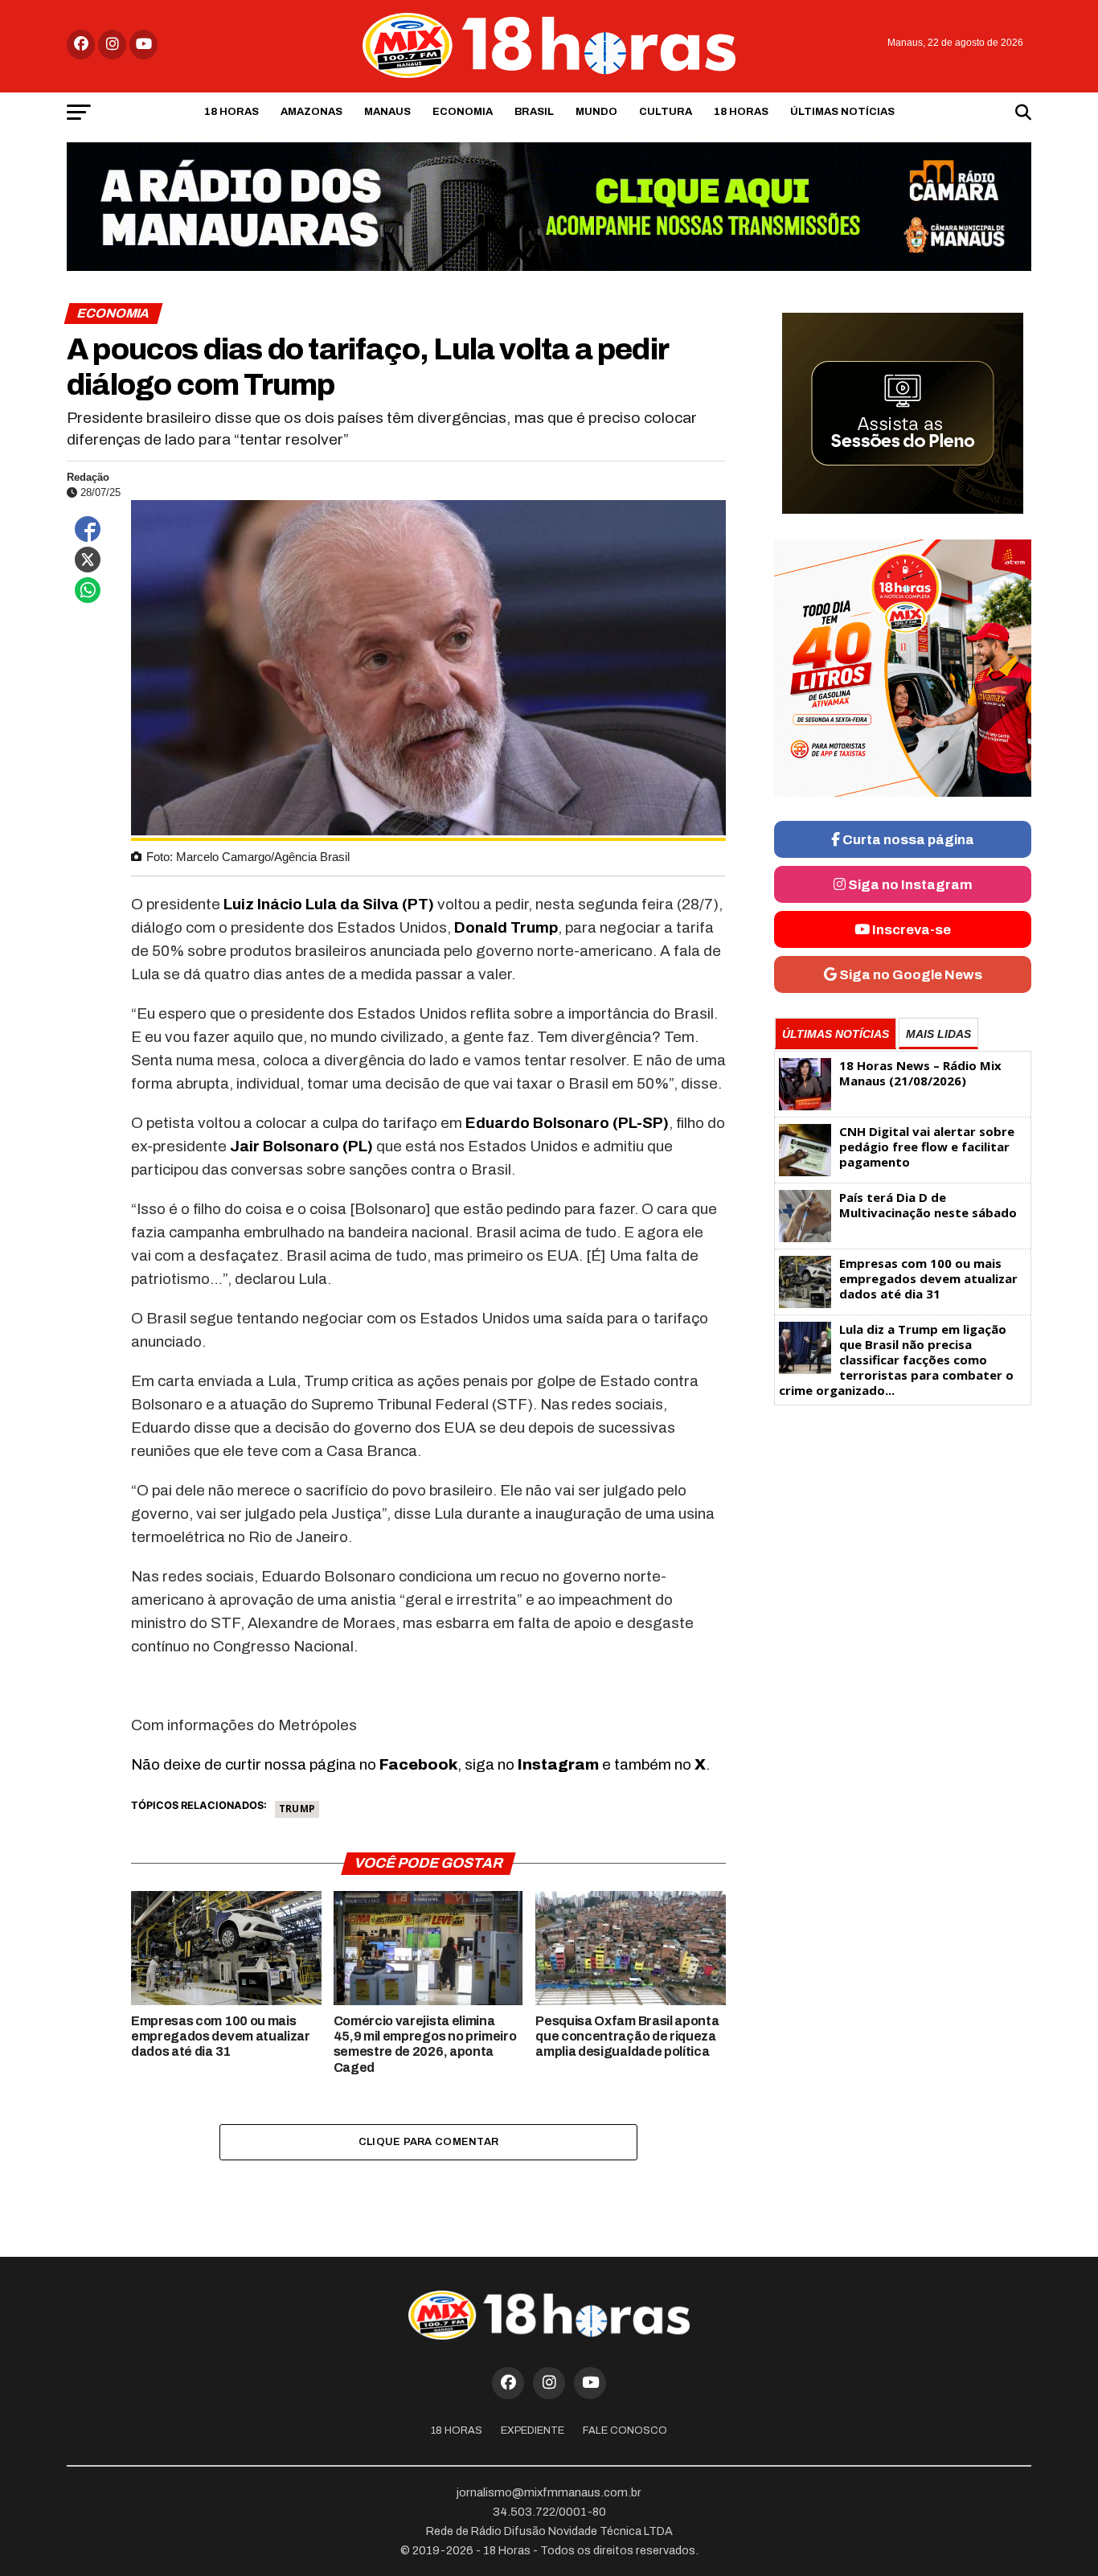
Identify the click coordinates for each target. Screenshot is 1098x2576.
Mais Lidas (938, 1034)
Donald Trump (506, 927)
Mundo (596, 112)
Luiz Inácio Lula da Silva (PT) (329, 904)
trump (297, 1809)
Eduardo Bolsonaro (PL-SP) (567, 1123)
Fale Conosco (625, 2430)
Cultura (666, 112)
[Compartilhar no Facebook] (88, 529)
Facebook (418, 1764)
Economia (463, 112)
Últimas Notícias (842, 112)
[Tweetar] (88, 560)
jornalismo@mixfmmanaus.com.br (549, 2492)
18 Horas (231, 112)
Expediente (533, 2430)
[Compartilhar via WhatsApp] (88, 590)
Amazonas (311, 112)
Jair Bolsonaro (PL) (301, 1146)
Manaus (387, 112)
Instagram (558, 1764)
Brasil (534, 112)
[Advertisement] (903, 1538)
